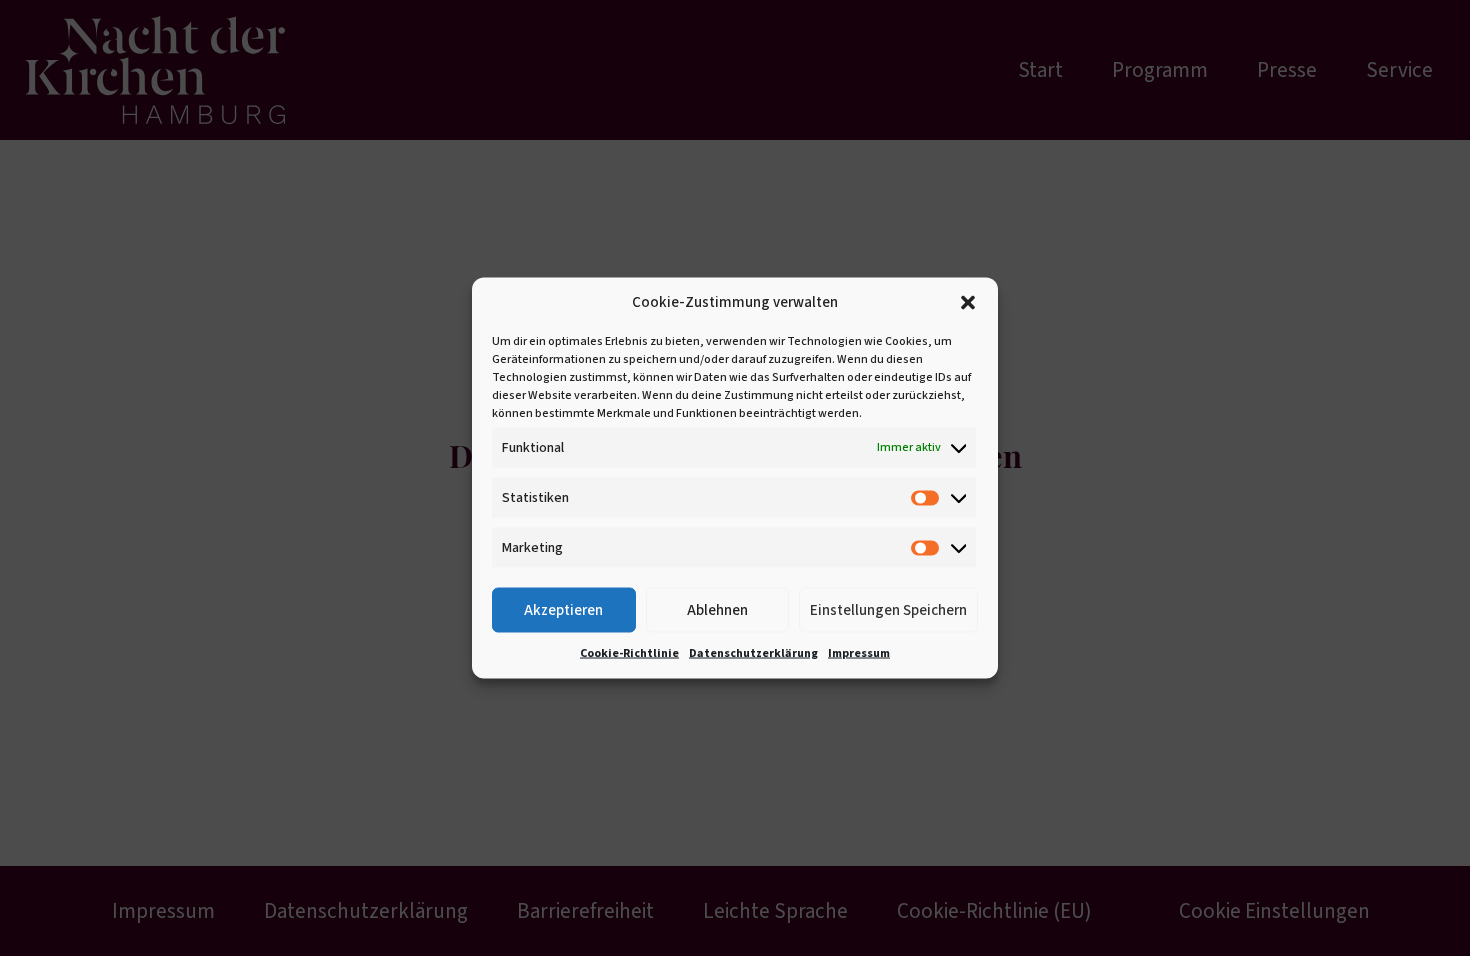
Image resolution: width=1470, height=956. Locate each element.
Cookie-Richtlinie (629, 653)
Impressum (859, 653)
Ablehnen (717, 609)
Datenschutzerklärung (753, 653)
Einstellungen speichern (888, 609)
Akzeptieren (563, 609)
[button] (968, 303)
